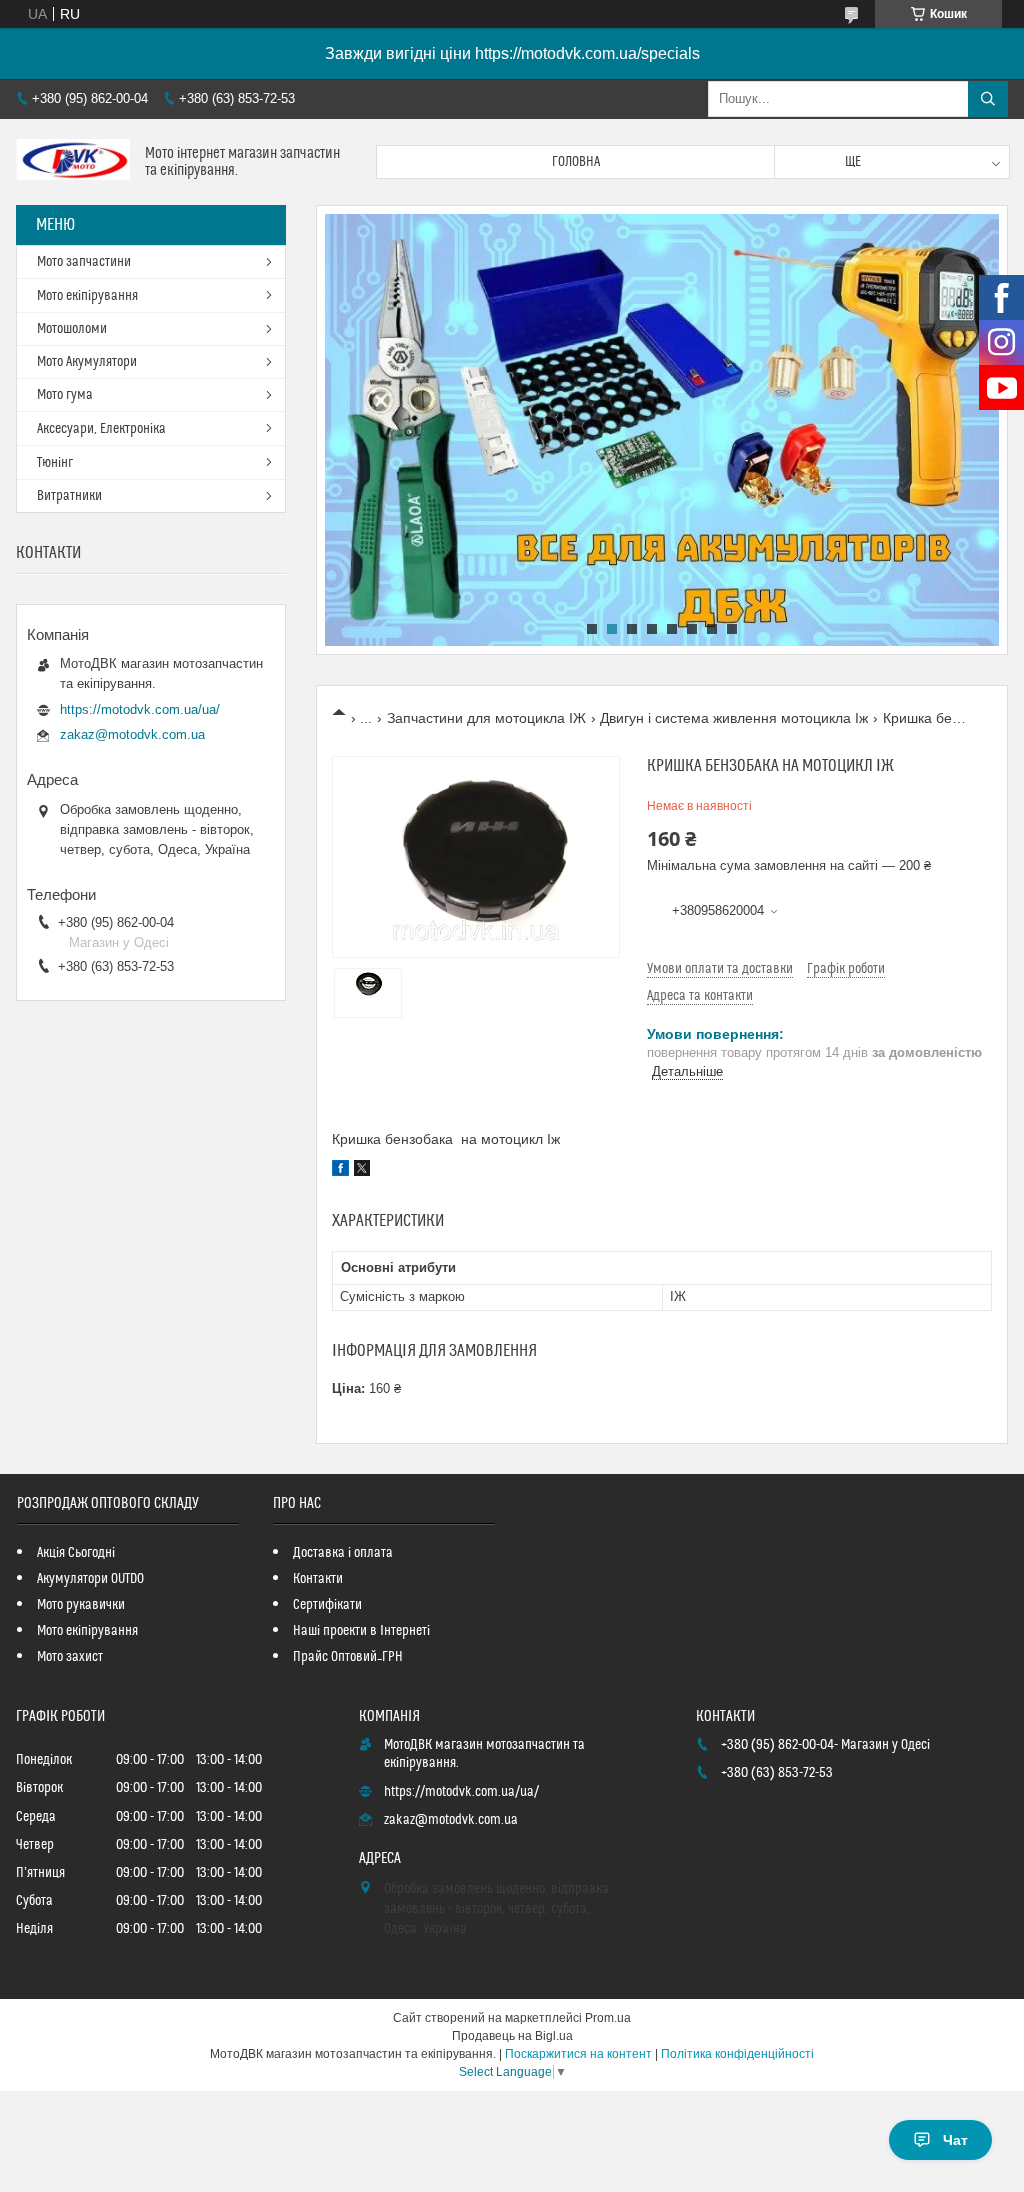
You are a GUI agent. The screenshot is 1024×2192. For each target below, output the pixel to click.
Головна (576, 162)
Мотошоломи (72, 329)
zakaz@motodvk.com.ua (132, 734)
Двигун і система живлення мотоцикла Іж (734, 718)
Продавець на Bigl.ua (512, 2036)
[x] (362, 1171)
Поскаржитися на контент (578, 2054)
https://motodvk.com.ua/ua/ (140, 709)
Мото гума (65, 395)
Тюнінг (55, 463)
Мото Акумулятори (87, 362)
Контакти (318, 1579)
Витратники (69, 496)
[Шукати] (988, 99)
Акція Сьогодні (76, 1553)
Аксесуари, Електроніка (101, 429)
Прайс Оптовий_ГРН (348, 1657)
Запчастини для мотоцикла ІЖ (486, 718)
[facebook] (340, 1171)
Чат (955, 2140)
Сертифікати (327, 1605)
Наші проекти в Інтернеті (361, 1631)
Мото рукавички (81, 1605)
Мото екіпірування (87, 296)
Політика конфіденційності (737, 2054)
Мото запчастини (84, 262)
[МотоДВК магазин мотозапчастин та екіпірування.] (73, 162)
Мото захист (70, 1657)
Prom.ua (608, 2018)
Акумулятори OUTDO (90, 1579)
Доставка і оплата (343, 1553)
